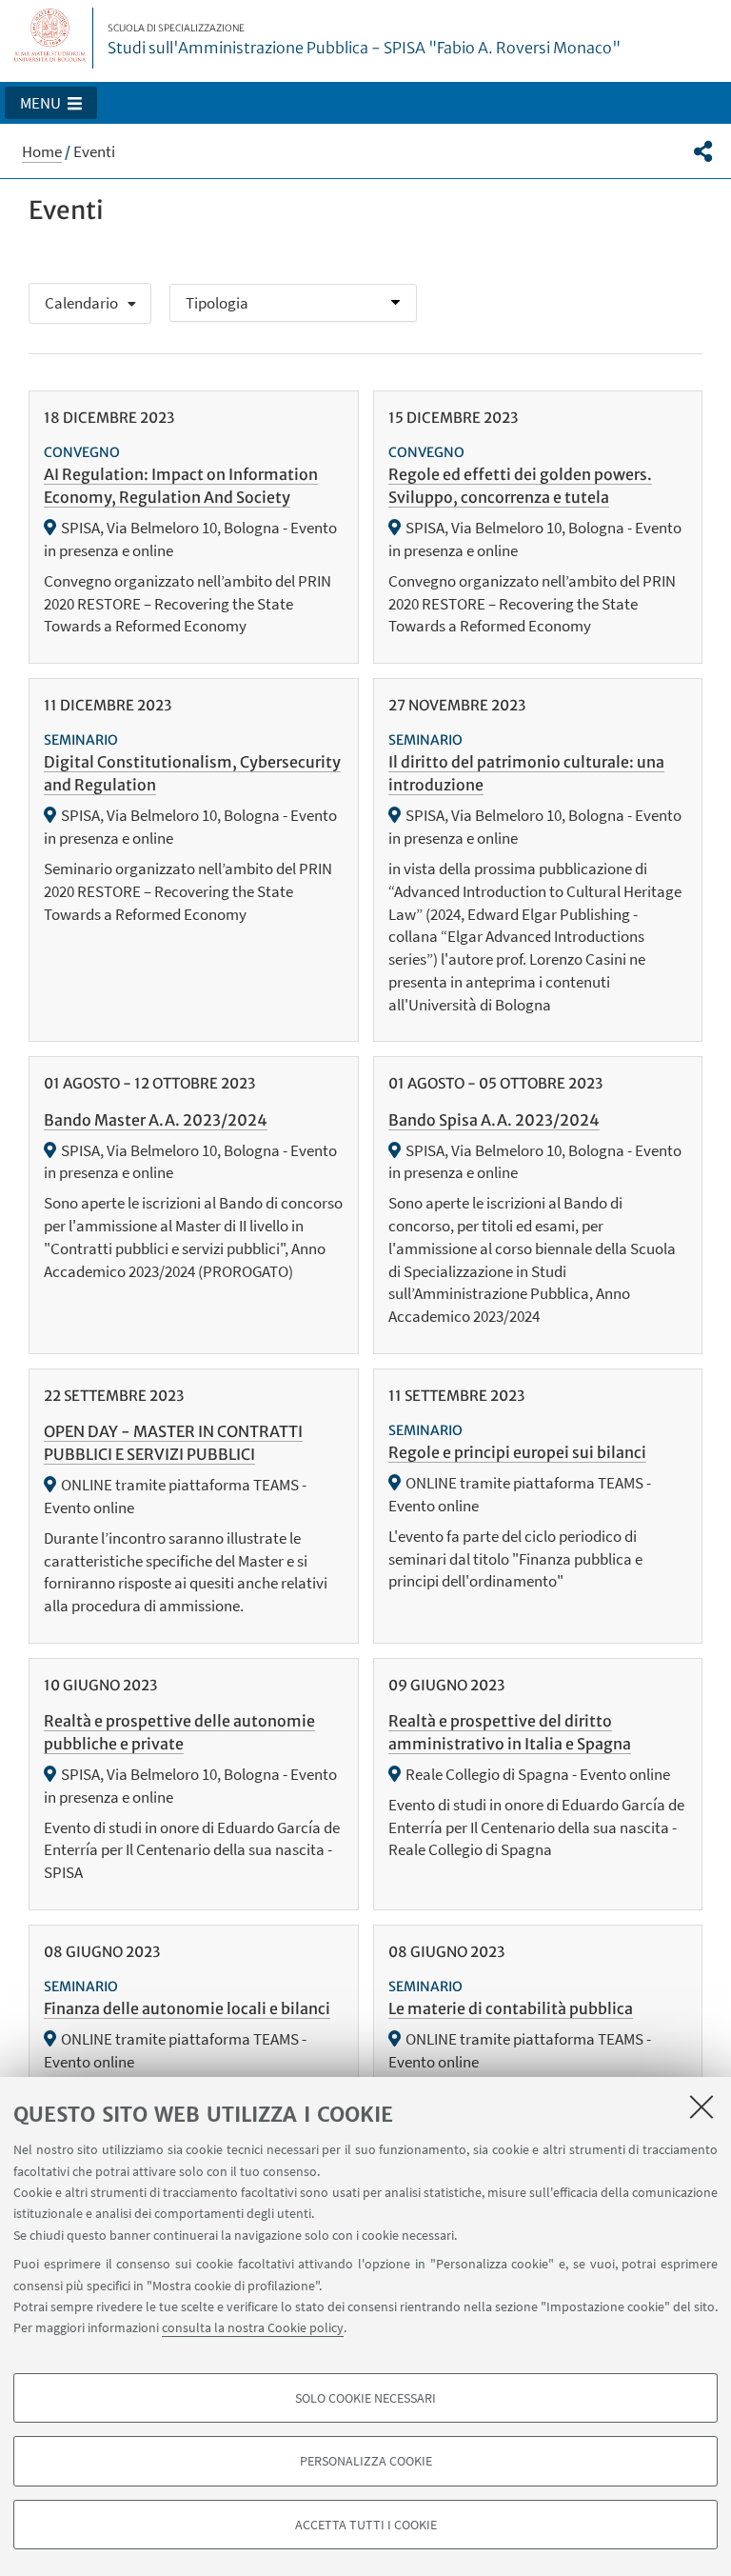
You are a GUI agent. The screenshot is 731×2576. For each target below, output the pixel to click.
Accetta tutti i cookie (366, 2525)
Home (42, 151)
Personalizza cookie (366, 2461)
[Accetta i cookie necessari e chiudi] (701, 2107)
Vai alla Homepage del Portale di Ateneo (50, 38)
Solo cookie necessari (365, 2398)
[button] (51, 103)
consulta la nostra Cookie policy (253, 2327)
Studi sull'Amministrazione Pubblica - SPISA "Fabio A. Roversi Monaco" (364, 40)
